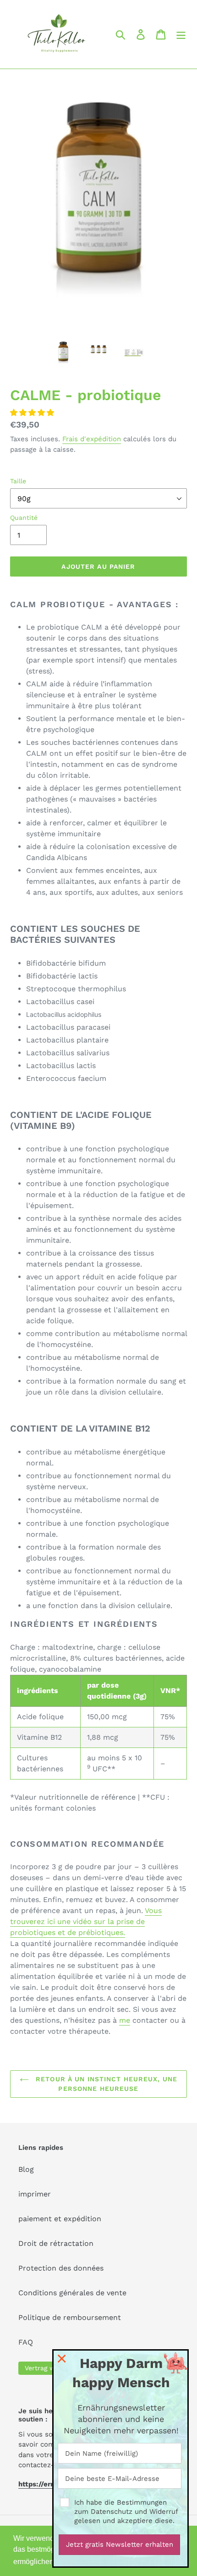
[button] (33, 413)
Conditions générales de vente (72, 2293)
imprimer (35, 2194)
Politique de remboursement (70, 2317)
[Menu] (181, 35)
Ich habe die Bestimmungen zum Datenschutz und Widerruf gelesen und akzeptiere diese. (126, 2512)
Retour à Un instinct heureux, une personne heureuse (105, 2084)
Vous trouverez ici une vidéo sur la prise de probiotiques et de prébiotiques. (86, 1921)
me (125, 2020)
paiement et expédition (60, 2219)
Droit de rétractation (56, 2243)
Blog (26, 2169)
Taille (18, 481)
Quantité (24, 518)
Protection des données (61, 2268)
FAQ (26, 2342)
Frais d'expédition (92, 439)
